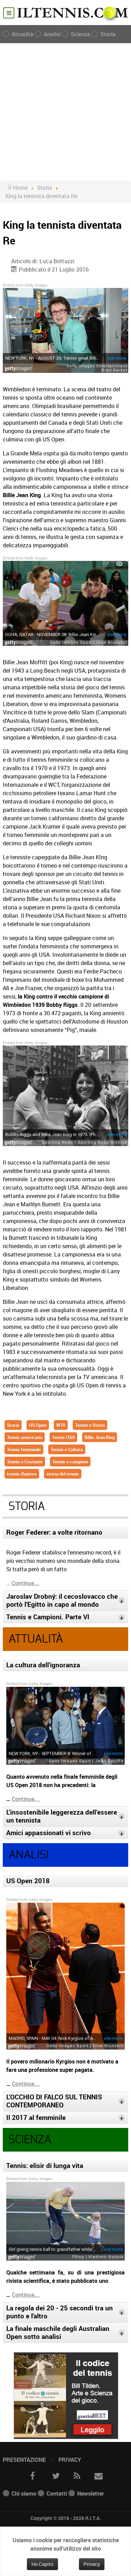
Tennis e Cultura (67, 1449)
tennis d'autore (22, 1474)
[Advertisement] (65, 112)
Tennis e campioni (70, 1462)
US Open (38, 1425)
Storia (13, 1425)
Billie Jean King (100, 1437)
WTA (61, 1425)
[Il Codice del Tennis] (66, 2395)
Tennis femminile (24, 1449)
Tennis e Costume (25, 1462)
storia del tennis (63, 1474)
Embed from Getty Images (25, 285)
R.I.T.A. (93, 2518)
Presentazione (24, 2460)
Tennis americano (25, 1437)
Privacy (70, 2460)
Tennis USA (63, 1437)
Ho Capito (42, 2564)
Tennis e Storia (90, 1425)
